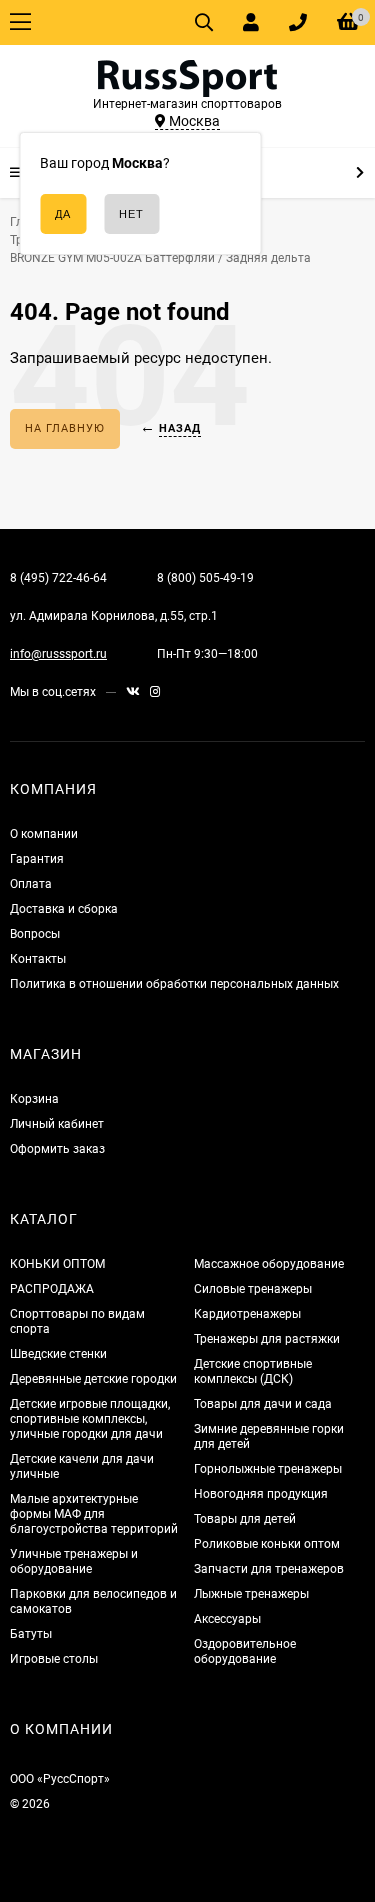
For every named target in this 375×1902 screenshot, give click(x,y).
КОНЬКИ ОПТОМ (57, 1264)
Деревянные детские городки (93, 1379)
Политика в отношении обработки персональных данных (174, 984)
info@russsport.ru (58, 654)
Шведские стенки (58, 1354)
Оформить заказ (57, 1149)
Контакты (38, 959)
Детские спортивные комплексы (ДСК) (253, 1371)
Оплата (31, 884)
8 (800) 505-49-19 (205, 578)
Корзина (34, 1099)
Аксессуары (227, 1619)
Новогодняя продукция (261, 1494)
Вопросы (35, 934)
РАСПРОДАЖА (52, 1289)
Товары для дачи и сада (263, 1404)
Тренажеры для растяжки (267, 1339)
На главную (65, 428)
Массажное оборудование (269, 1264)
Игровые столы (54, 1659)
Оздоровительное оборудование (245, 1651)
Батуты (31, 1634)
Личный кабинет (57, 1124)
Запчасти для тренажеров (269, 1569)
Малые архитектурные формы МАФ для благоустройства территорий (94, 1514)
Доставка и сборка (64, 909)
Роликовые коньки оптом (267, 1544)
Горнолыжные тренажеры (268, 1469)
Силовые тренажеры (253, 1289)
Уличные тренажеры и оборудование (74, 1561)
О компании (44, 834)
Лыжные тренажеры (251, 1594)
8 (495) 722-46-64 (58, 578)
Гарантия (37, 859)
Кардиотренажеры (247, 1314)
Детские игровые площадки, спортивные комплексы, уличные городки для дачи (90, 1419)
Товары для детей (245, 1519)
